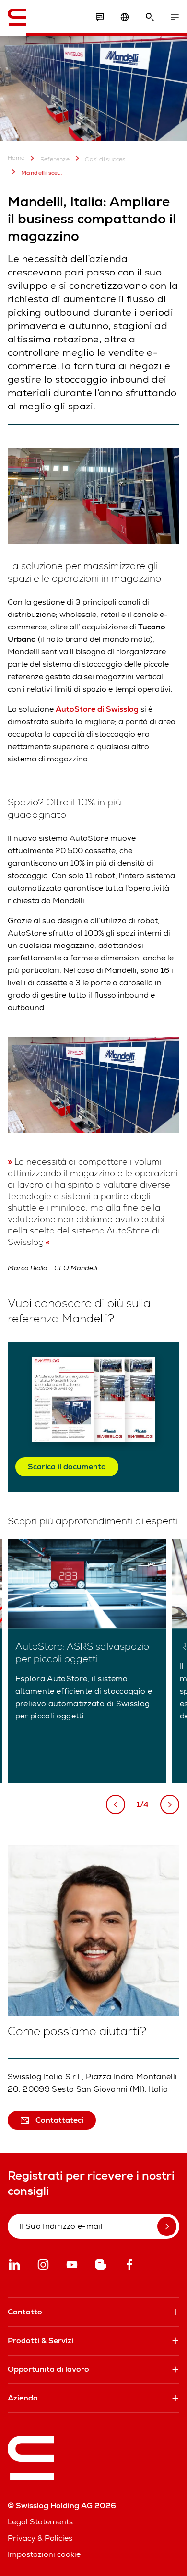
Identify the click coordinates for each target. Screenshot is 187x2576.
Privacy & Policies (40, 2538)
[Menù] (175, 17)
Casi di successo (107, 159)
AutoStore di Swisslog (97, 709)
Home (16, 158)
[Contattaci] (100, 17)
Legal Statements (40, 2522)
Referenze (55, 159)
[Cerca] (150, 17)
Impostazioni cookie (44, 2554)
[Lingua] (125, 17)
